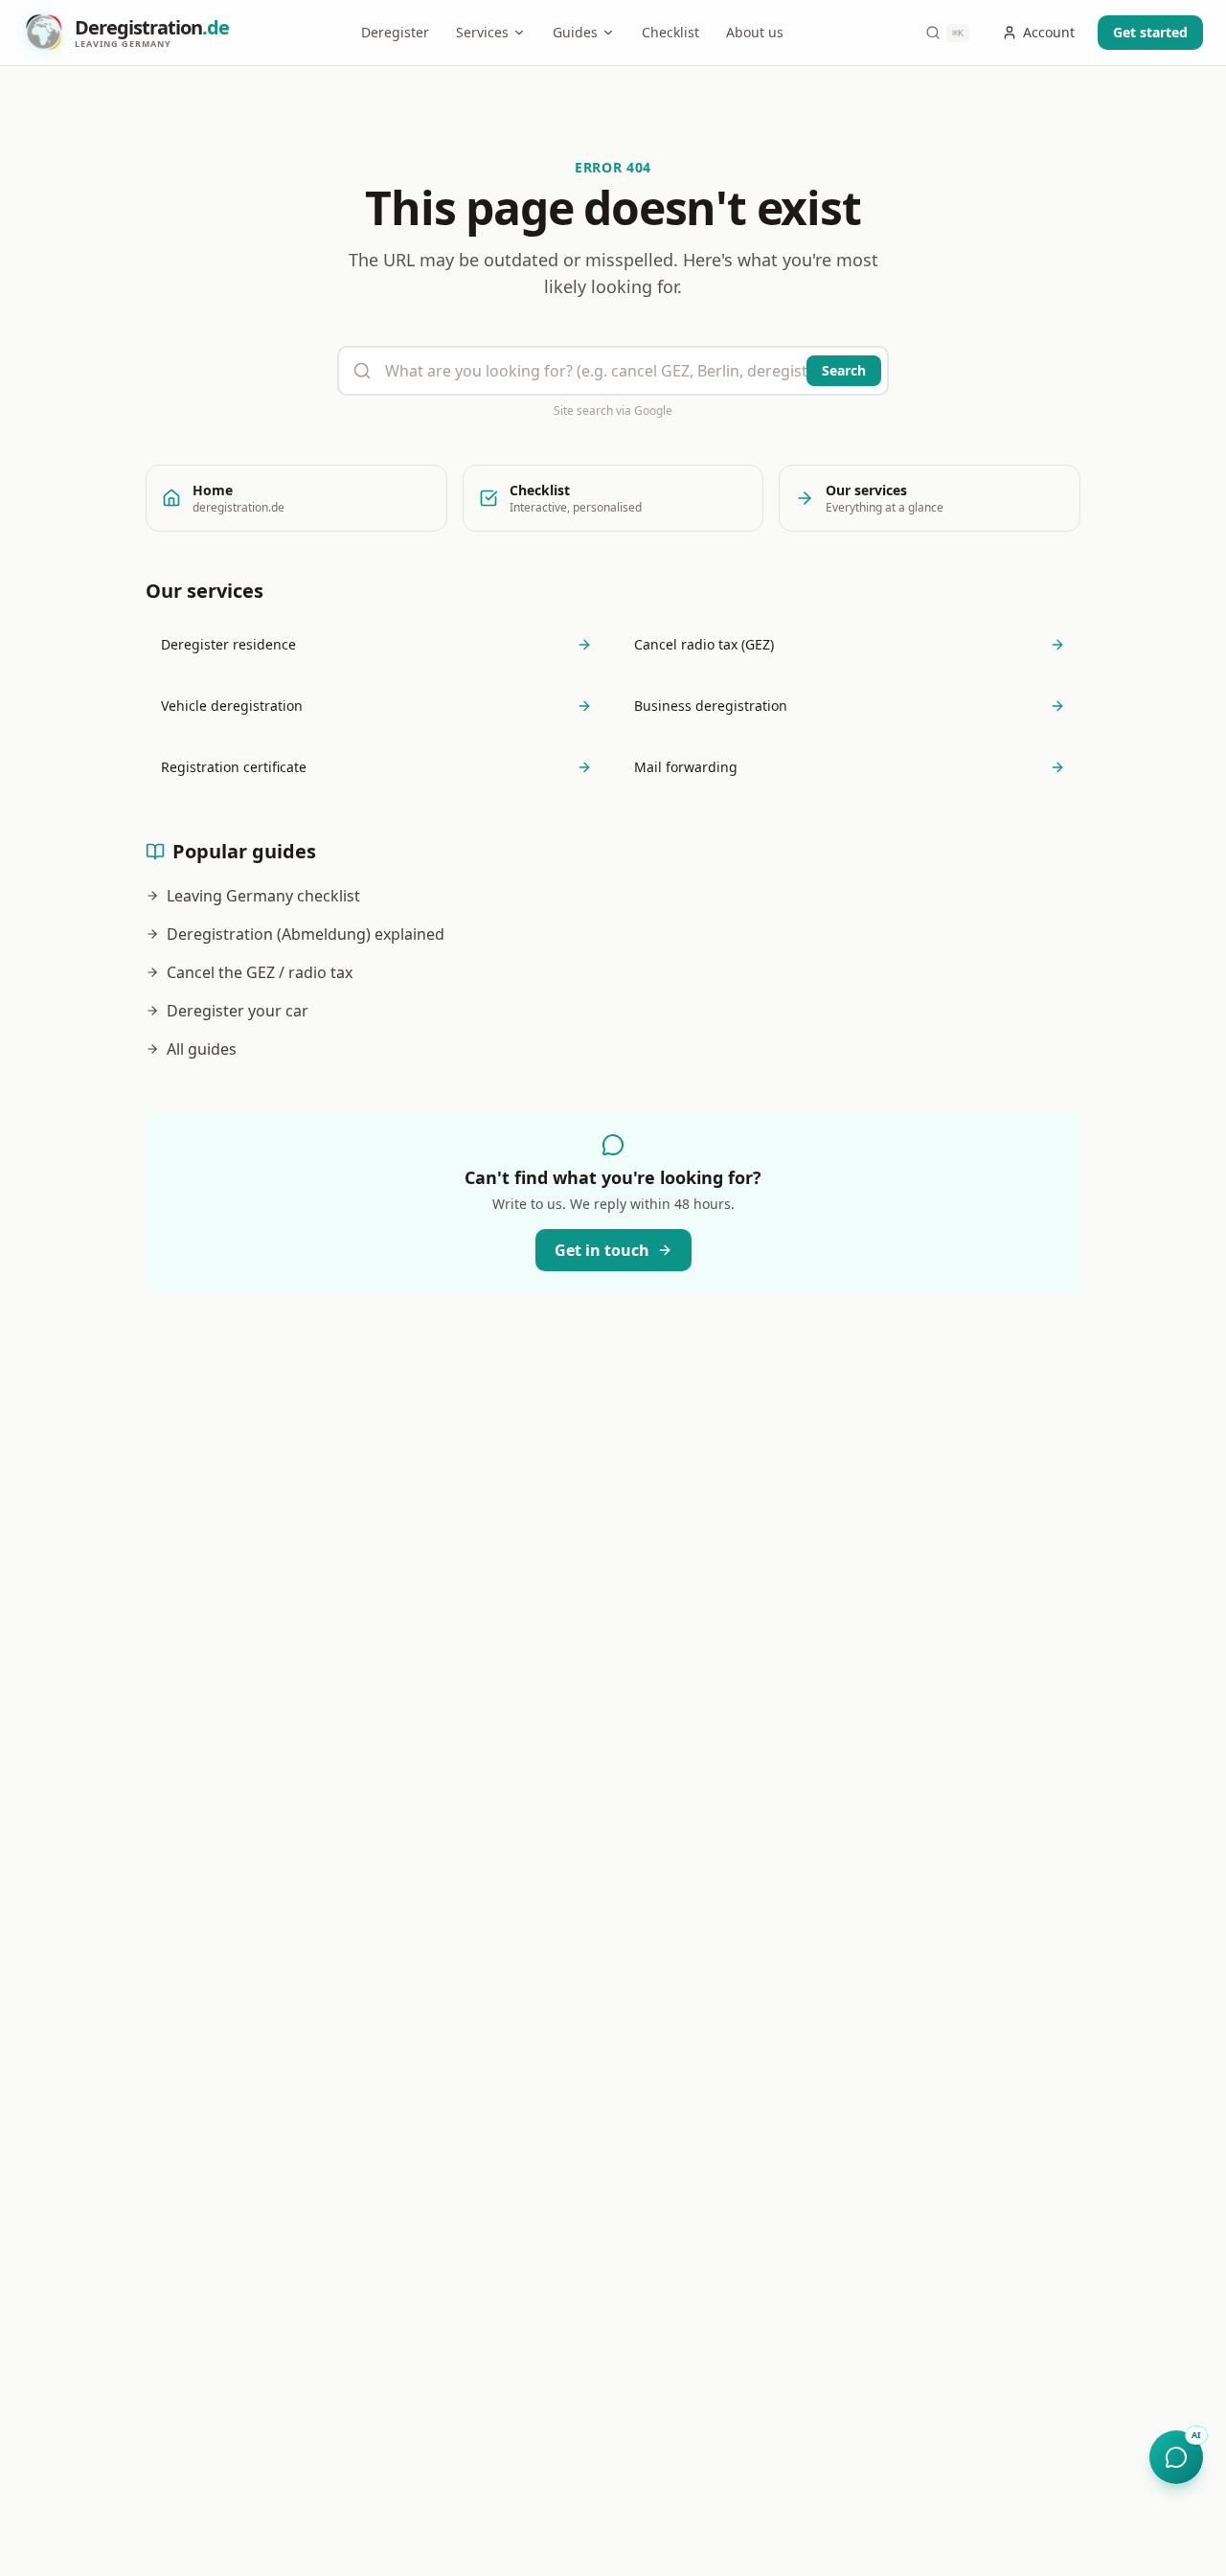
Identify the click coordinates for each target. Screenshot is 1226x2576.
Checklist (670, 32)
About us (755, 32)
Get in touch (602, 1250)
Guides (575, 32)
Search (844, 370)
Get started (1150, 32)
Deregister (395, 32)
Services (482, 32)
